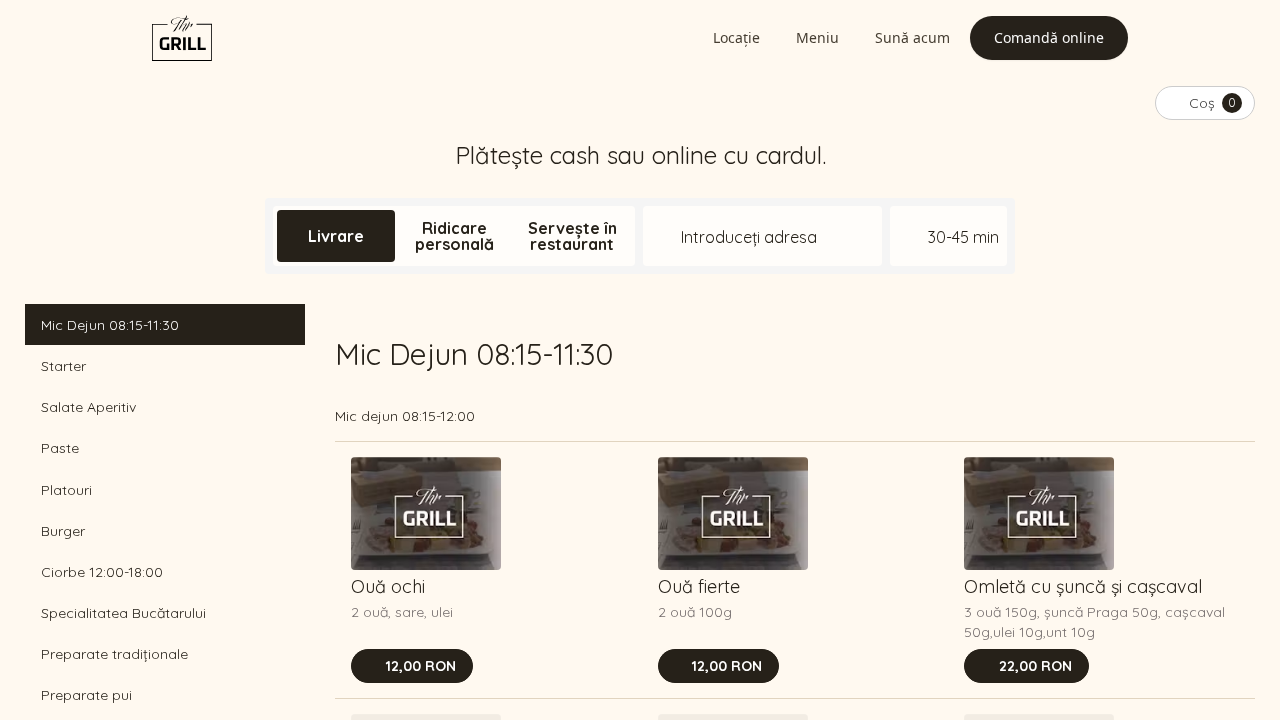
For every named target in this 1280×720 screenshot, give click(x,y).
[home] (182, 38)
